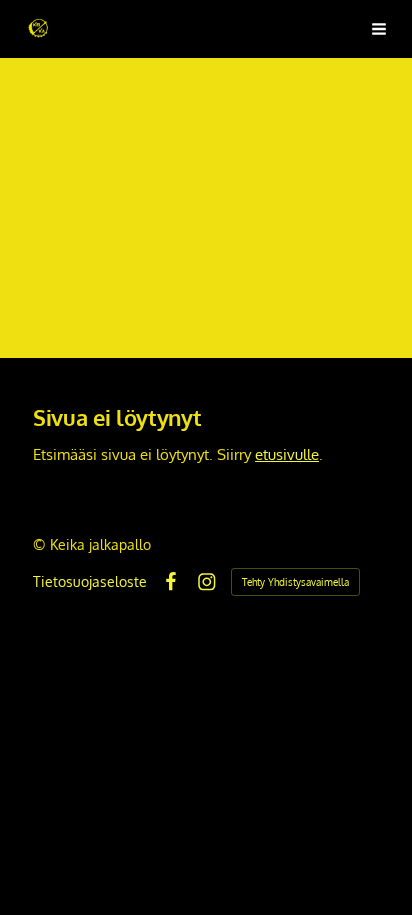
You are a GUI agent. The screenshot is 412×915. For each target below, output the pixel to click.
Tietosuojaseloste (90, 582)
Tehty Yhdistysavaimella (295, 582)
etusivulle (287, 454)
